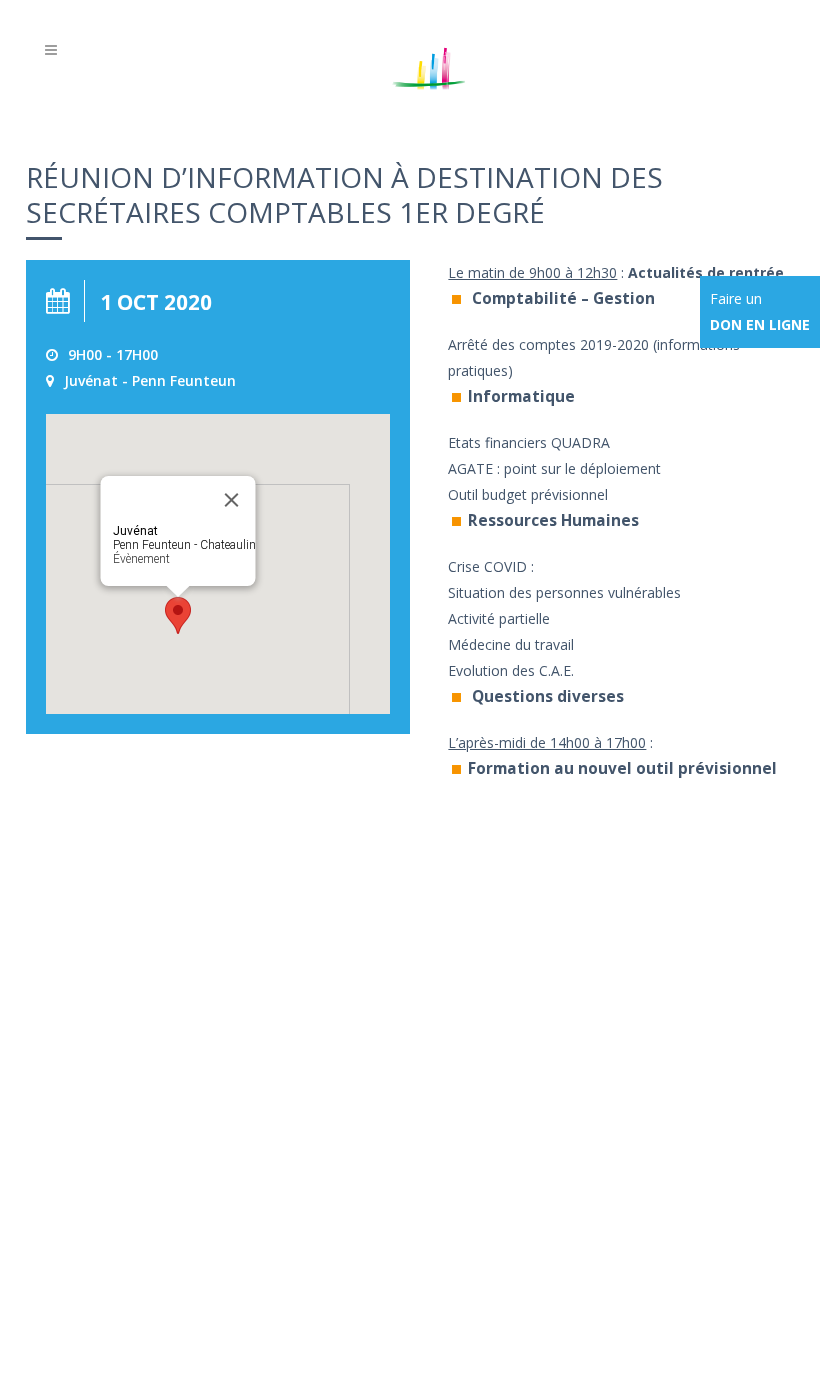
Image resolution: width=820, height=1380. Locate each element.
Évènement (141, 559)
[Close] (232, 500)
